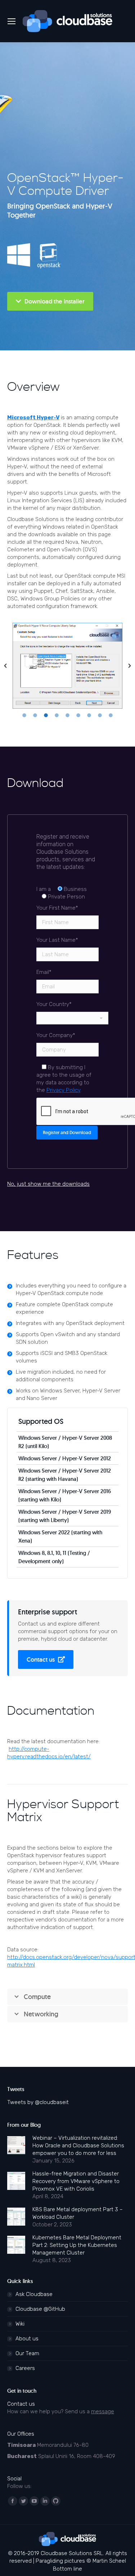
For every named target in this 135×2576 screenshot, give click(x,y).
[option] (67, 666)
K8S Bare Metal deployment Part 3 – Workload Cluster (78, 2213)
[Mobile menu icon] (12, 21)
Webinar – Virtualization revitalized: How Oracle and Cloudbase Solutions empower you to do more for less (78, 2146)
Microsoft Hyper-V (33, 417)
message (103, 2411)
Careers (25, 2368)
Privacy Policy (63, 1090)
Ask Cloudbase (34, 2294)
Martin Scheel (109, 2561)
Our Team (27, 2353)
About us (27, 2339)
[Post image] (16, 2145)
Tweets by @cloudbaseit (38, 2102)
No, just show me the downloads (48, 1184)
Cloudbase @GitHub (40, 2309)
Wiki (20, 2324)
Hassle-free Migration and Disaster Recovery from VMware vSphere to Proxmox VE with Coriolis (76, 2181)
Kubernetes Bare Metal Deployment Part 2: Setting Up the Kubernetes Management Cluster (77, 2245)
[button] (5, 666)
